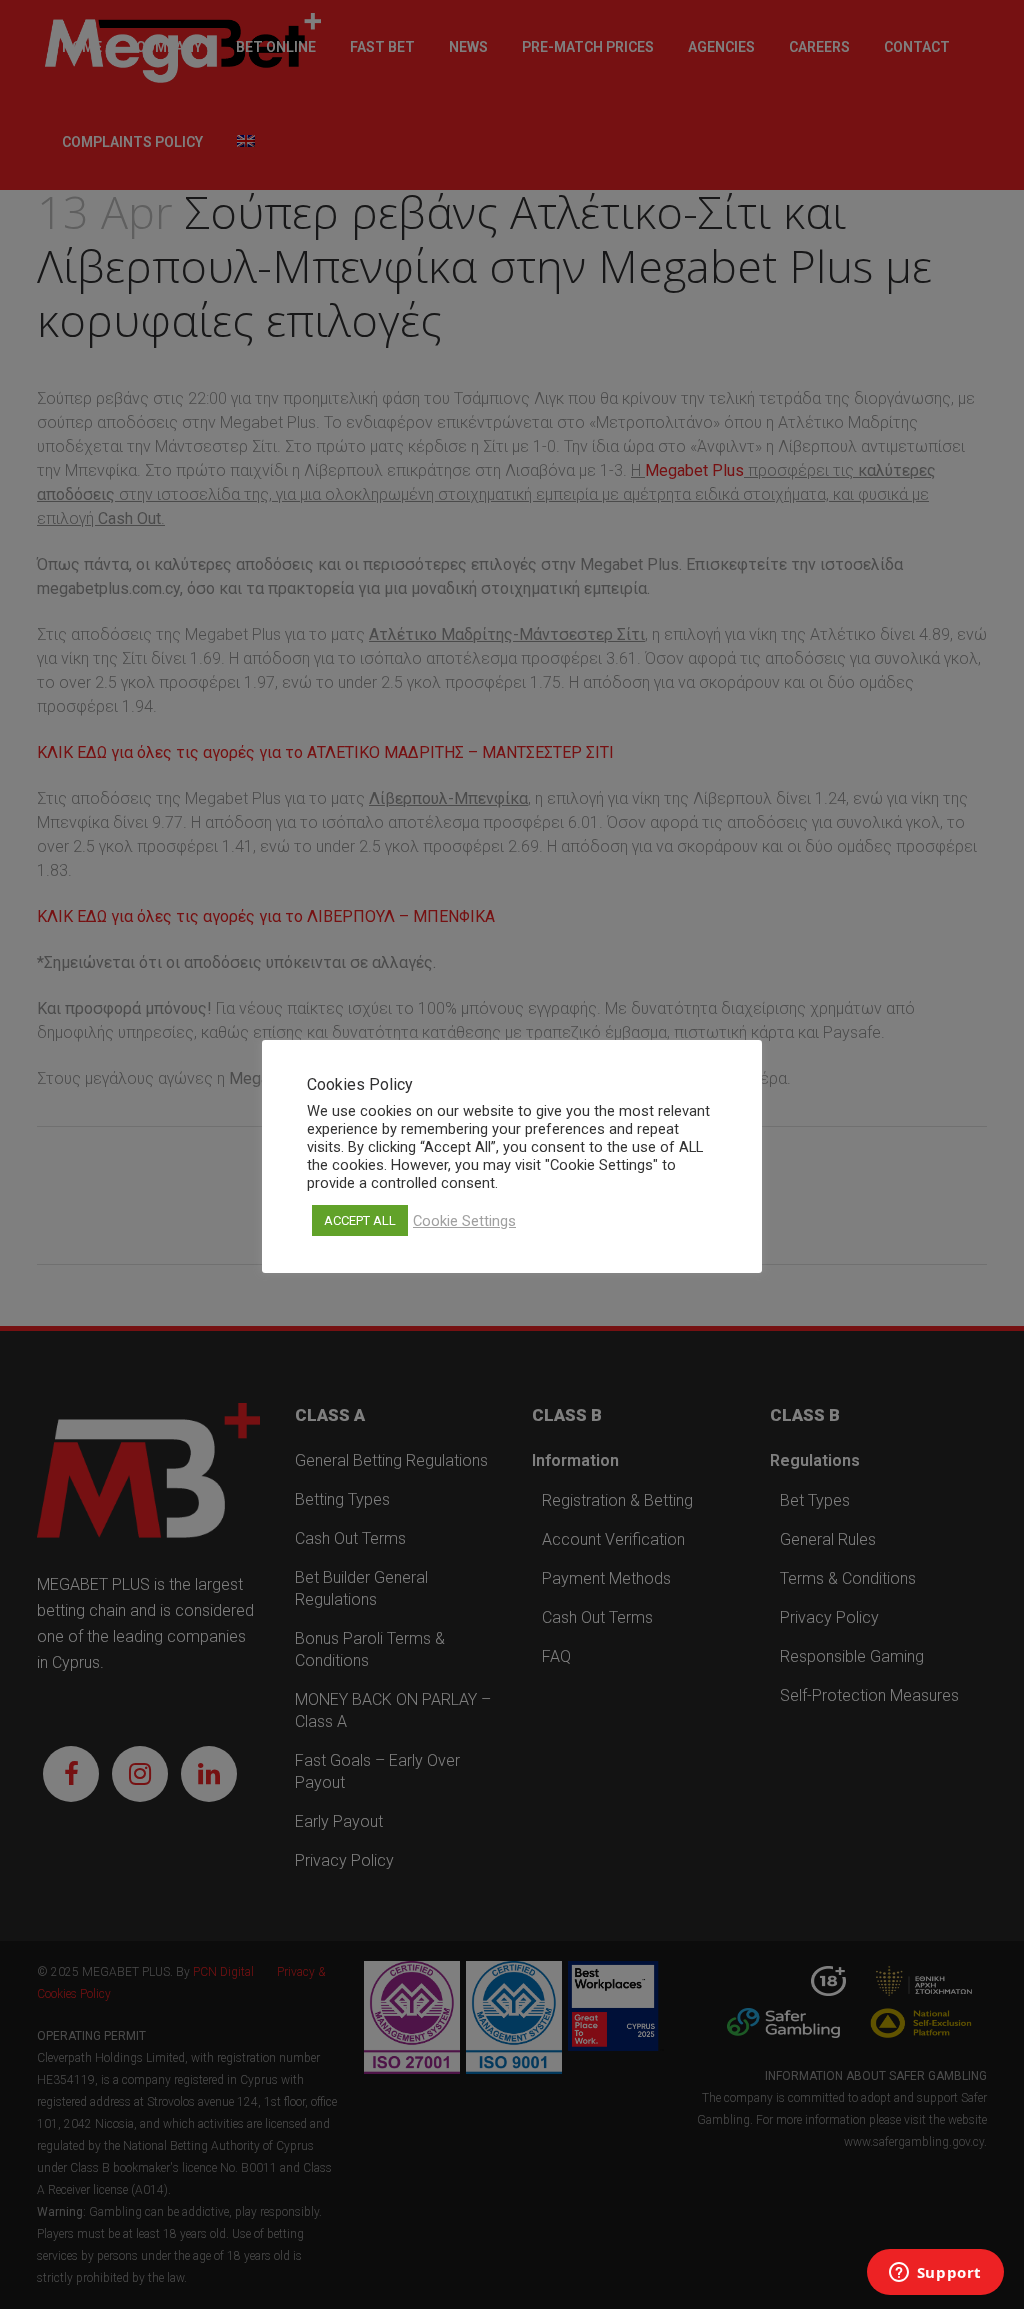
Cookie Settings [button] (464, 1221)
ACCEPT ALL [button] (360, 1220)
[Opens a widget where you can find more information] (935, 2274)
